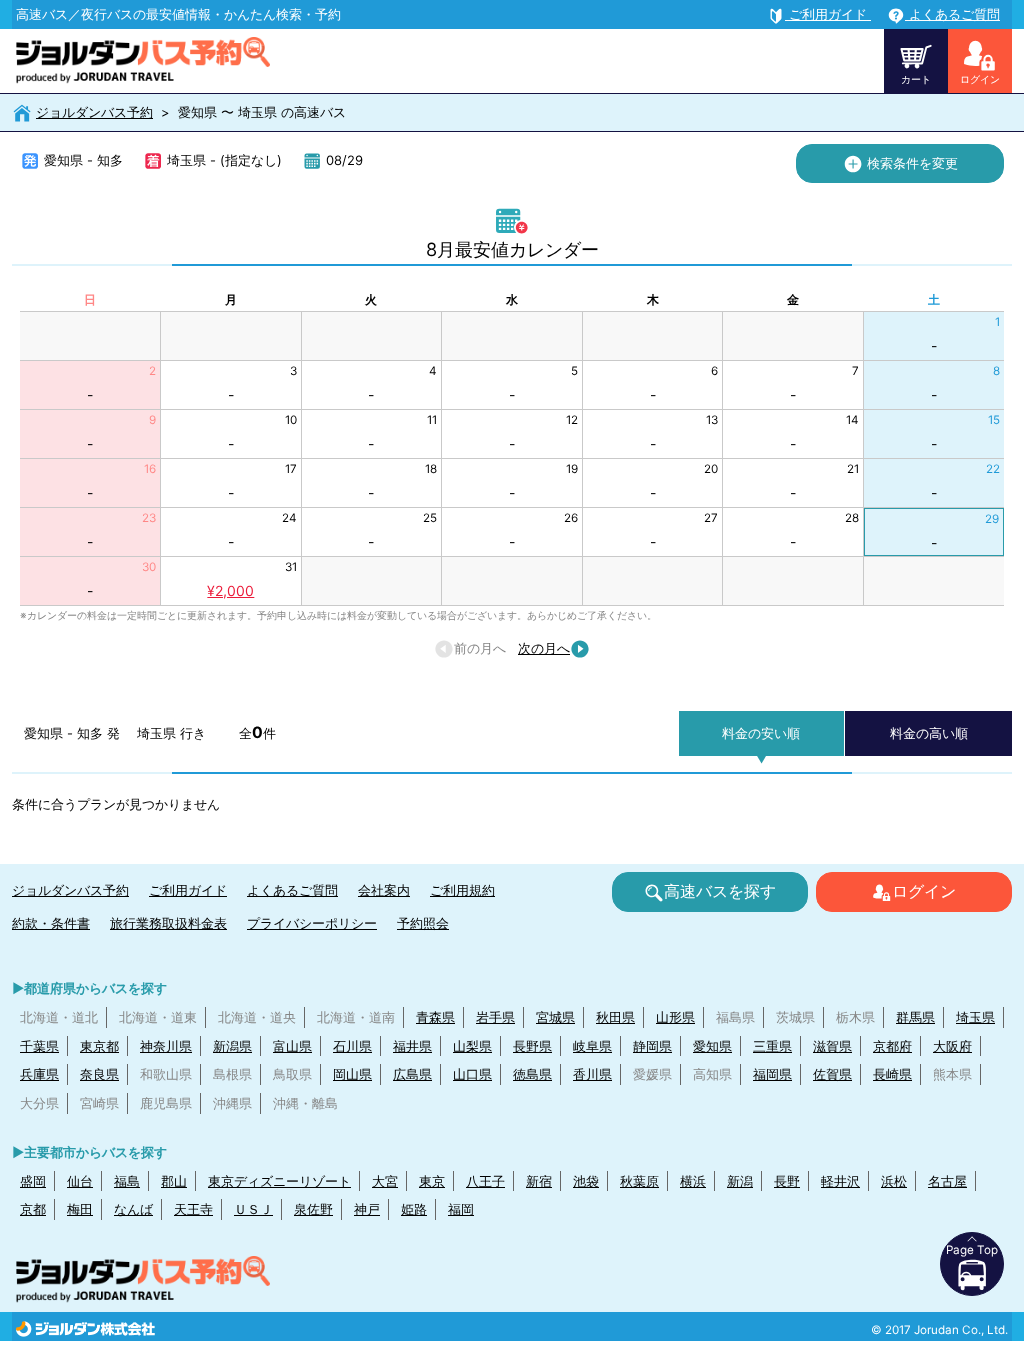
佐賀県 (832, 1074)
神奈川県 (166, 1046)
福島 (127, 1181)
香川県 (592, 1074)
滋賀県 (832, 1046)
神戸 (367, 1209)
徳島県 (532, 1074)
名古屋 (947, 1181)
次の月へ (544, 648)
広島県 (412, 1074)
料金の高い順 (929, 733)
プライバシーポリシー (312, 923)
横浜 (693, 1181)
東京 (432, 1181)
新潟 (740, 1181)
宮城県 (555, 1017)
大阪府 (952, 1046)
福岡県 (772, 1074)
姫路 (414, 1209)
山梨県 (472, 1046)
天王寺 (193, 1209)
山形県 (675, 1017)
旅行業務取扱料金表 (168, 923)
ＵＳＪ (253, 1209)
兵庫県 (39, 1074)
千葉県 (39, 1046)
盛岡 (33, 1181)
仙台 (80, 1181)
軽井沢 (840, 1181)
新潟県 (232, 1046)
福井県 (412, 1046)
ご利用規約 (462, 890)
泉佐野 (313, 1209)
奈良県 (99, 1074)
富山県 (292, 1046)
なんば (133, 1209)
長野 (787, 1181)
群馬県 (915, 1017)
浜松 (894, 1181)
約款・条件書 (51, 923)
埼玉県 (975, 1017)
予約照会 (423, 923)
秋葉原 (639, 1181)
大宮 (385, 1181)
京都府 (892, 1046)
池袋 (586, 1181)
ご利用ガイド (188, 890)
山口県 (472, 1074)
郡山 (174, 1181)
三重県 (772, 1046)
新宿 (539, 1181)
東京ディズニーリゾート (279, 1181)
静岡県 (652, 1046)
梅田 (80, 1209)
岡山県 (352, 1074)
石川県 (352, 1046)
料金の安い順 (761, 733)
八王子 (485, 1181)
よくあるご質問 (292, 890)
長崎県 (892, 1074)
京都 (33, 1209)
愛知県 (712, 1046)
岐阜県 (592, 1046)
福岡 (461, 1209)
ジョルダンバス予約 (94, 112)
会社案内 (384, 890)
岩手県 (495, 1017)
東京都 (99, 1046)
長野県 (532, 1046)
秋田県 (615, 1017)
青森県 (435, 1017)
